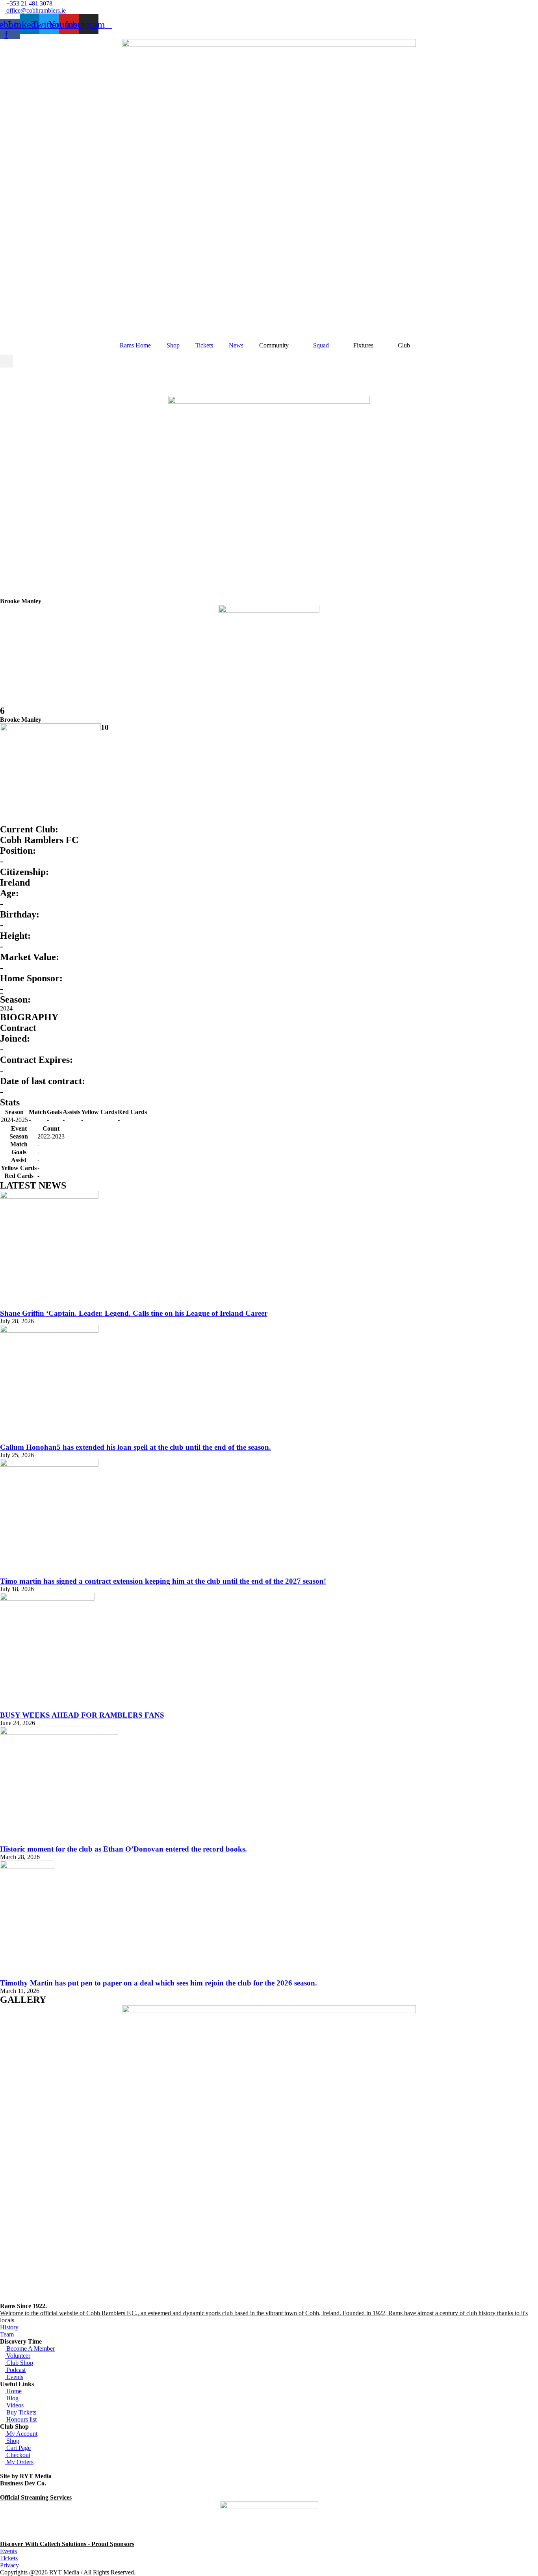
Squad (321, 345)
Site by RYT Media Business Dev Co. (27, 2480)
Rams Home (135, 345)
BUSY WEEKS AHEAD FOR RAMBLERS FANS (82, 1715)
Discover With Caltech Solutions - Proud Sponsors (67, 2544)
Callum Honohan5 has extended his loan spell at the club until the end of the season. (135, 1447)
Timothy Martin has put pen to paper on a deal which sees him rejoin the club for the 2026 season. (159, 1983)
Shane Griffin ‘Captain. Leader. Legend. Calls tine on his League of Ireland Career (134, 1313)
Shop (173, 345)
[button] (6, 361)
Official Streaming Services (36, 2497)
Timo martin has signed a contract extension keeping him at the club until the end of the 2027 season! (163, 1581)
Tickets (204, 345)
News (236, 345)
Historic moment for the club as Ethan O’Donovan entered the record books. (123, 1849)
